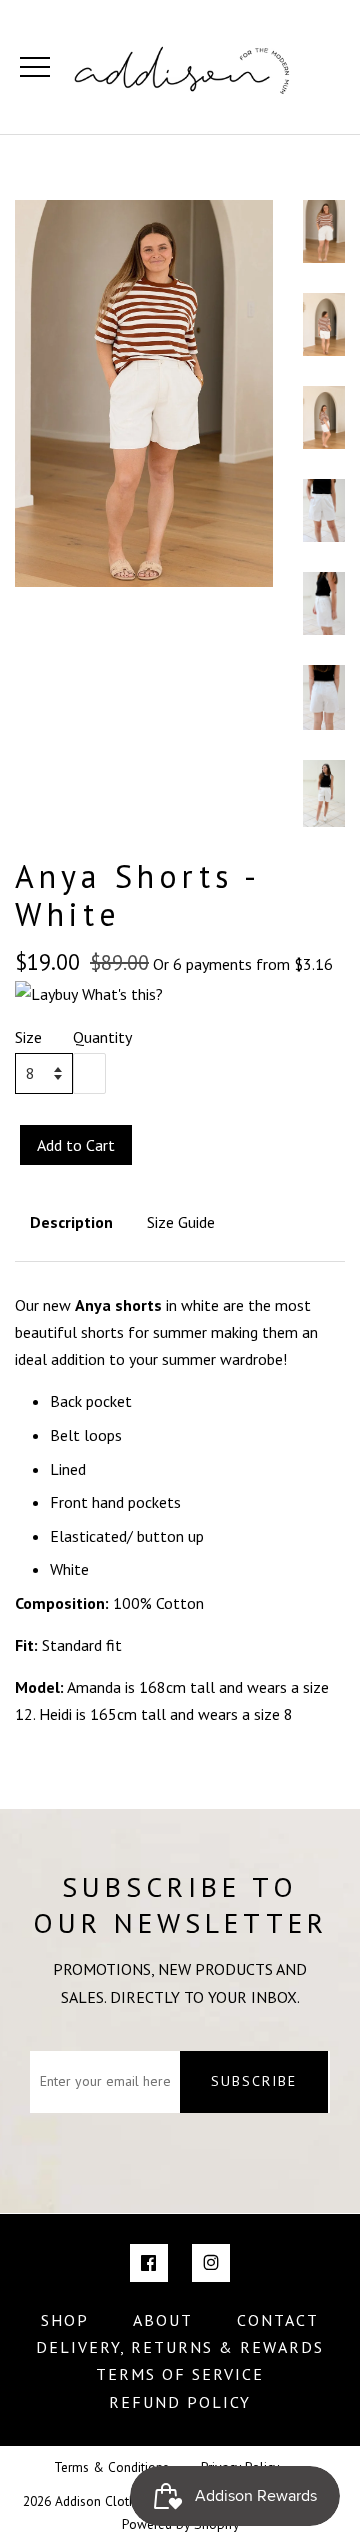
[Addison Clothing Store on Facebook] (149, 2263)
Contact (278, 2320)
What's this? (122, 994)
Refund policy (180, 2402)
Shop (65, 2320)
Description (71, 1222)
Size (28, 1037)
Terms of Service (180, 2374)
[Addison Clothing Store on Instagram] (211, 2263)
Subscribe (254, 2081)
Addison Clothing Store (121, 2501)
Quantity (102, 1037)
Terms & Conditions (111, 2467)
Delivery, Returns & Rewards (180, 2347)
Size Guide (181, 1222)
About (163, 2320)
